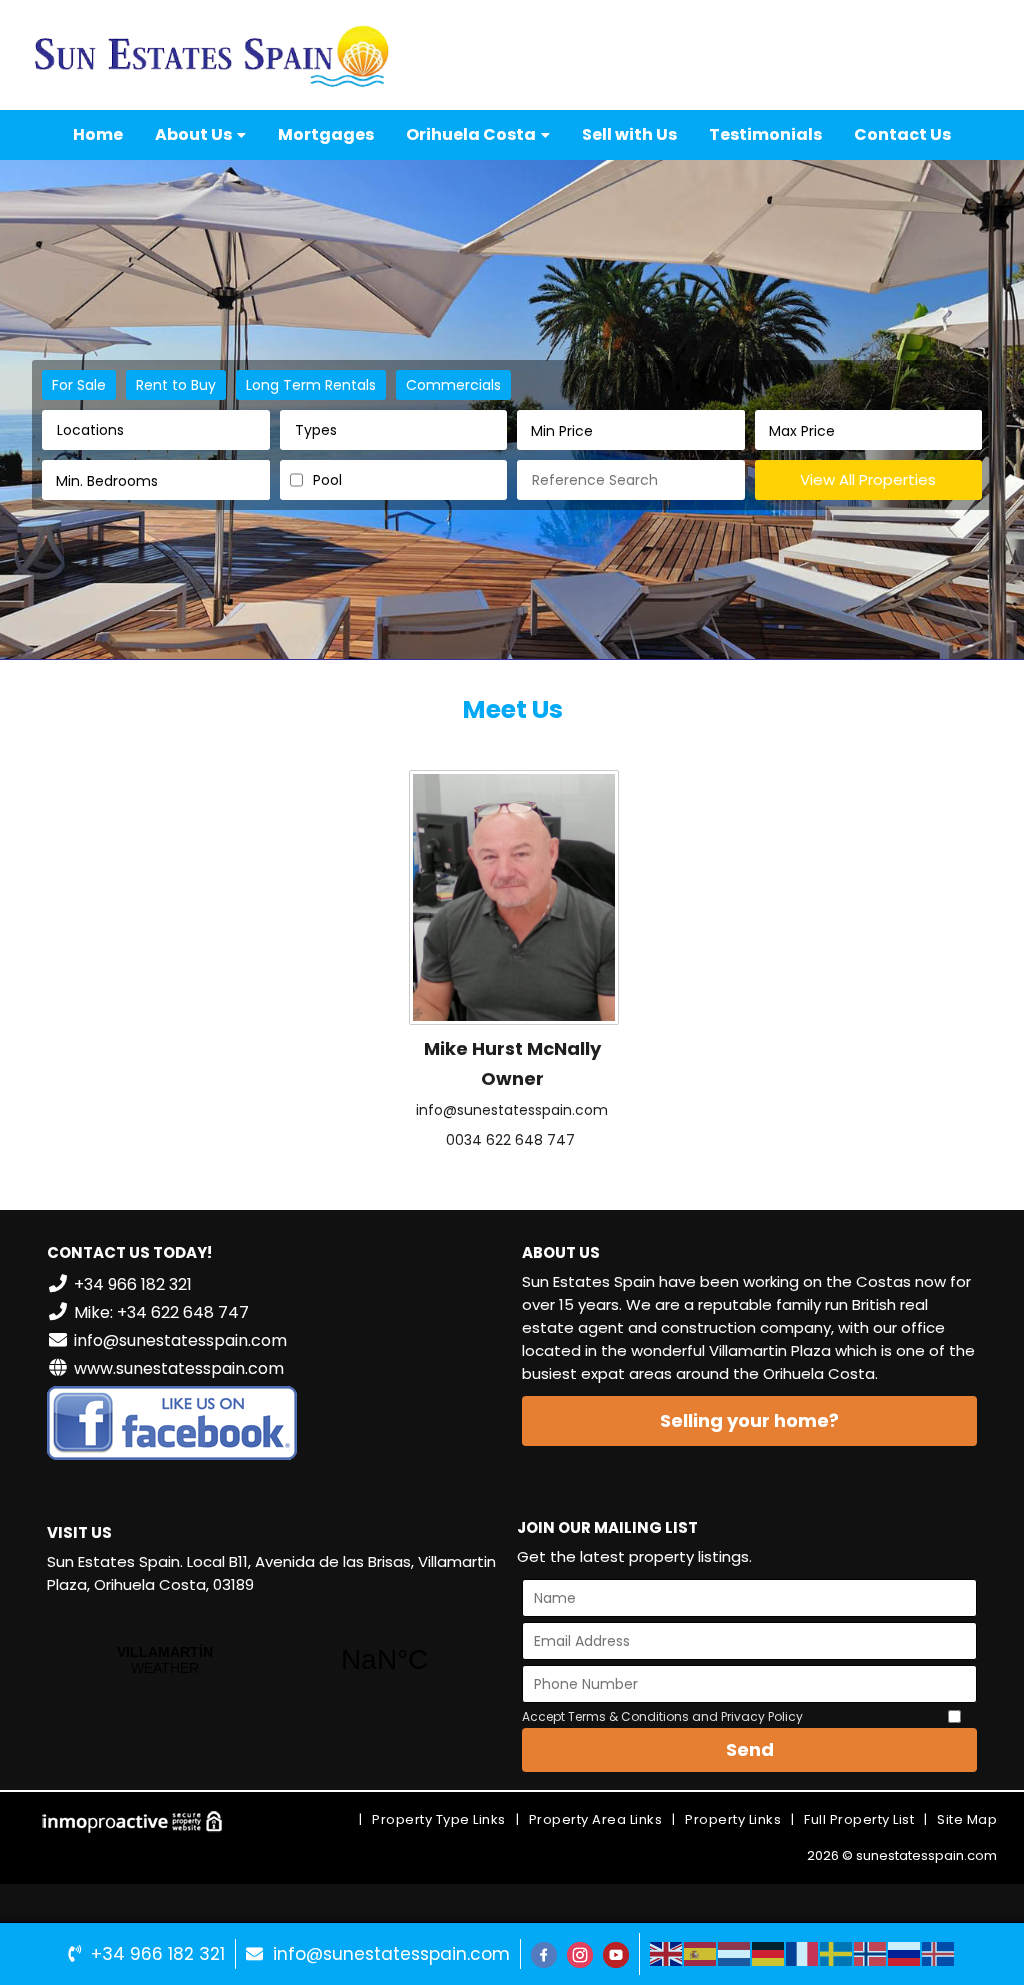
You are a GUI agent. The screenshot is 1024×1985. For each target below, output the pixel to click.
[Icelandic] (939, 1953)
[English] (667, 1953)
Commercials (453, 385)
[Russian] (905, 1953)
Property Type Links (439, 1819)
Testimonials (765, 134)
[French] (803, 1953)
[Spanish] (701, 1953)
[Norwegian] (871, 1953)
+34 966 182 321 (158, 1954)
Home (98, 134)
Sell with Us (629, 134)
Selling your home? (749, 1420)
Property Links (733, 1819)
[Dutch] (735, 1953)
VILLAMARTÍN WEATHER (274, 1660)
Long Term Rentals (311, 385)
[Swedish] (837, 1953)
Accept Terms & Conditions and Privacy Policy (662, 1716)
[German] (769, 1953)
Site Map (967, 1819)
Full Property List (859, 1819)
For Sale (79, 385)
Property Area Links (596, 1819)
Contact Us (902, 134)
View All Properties (868, 479)
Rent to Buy (176, 385)
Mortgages (326, 134)
